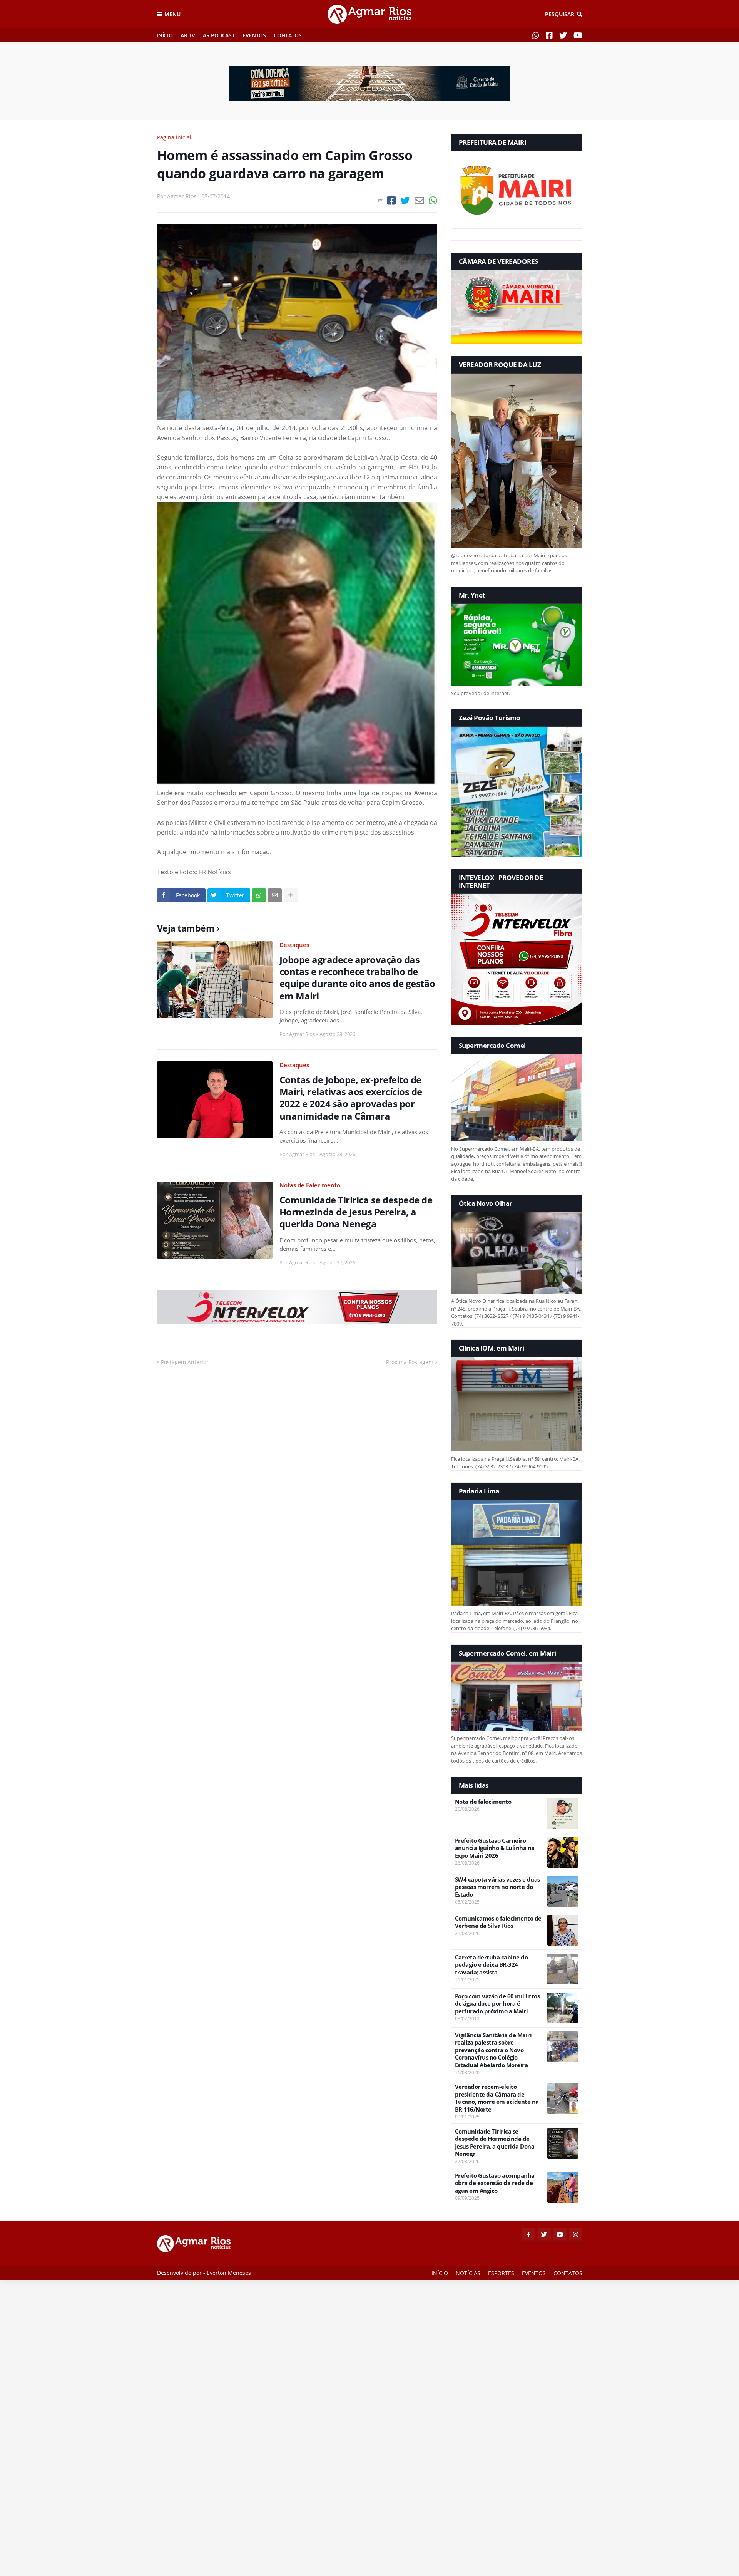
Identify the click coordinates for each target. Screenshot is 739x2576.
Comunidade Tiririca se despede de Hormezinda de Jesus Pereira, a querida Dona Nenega (356, 1212)
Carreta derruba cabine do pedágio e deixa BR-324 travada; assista (492, 1965)
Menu (172, 14)
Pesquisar (560, 14)
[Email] (419, 200)
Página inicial (174, 137)
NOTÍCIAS (468, 2273)
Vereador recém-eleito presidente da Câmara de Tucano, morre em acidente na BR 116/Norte (497, 2098)
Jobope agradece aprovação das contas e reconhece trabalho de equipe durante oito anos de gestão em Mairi (357, 978)
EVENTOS (254, 35)
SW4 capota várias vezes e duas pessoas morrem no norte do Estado (497, 1887)
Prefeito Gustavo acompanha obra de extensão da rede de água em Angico (495, 2183)
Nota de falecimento (483, 1802)
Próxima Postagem (410, 1362)
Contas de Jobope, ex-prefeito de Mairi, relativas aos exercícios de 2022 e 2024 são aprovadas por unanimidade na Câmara (351, 1098)
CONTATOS (288, 35)
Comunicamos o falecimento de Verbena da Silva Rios (498, 1922)
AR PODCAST (219, 35)
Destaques (294, 945)
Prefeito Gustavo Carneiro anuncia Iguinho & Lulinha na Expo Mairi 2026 (495, 1848)
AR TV (188, 35)
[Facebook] (391, 200)
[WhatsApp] (433, 200)
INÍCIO (165, 35)
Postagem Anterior (185, 1362)
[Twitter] (405, 200)
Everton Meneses (229, 2273)
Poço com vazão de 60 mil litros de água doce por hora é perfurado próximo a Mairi (497, 2004)
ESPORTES (501, 2273)
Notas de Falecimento (310, 1185)
